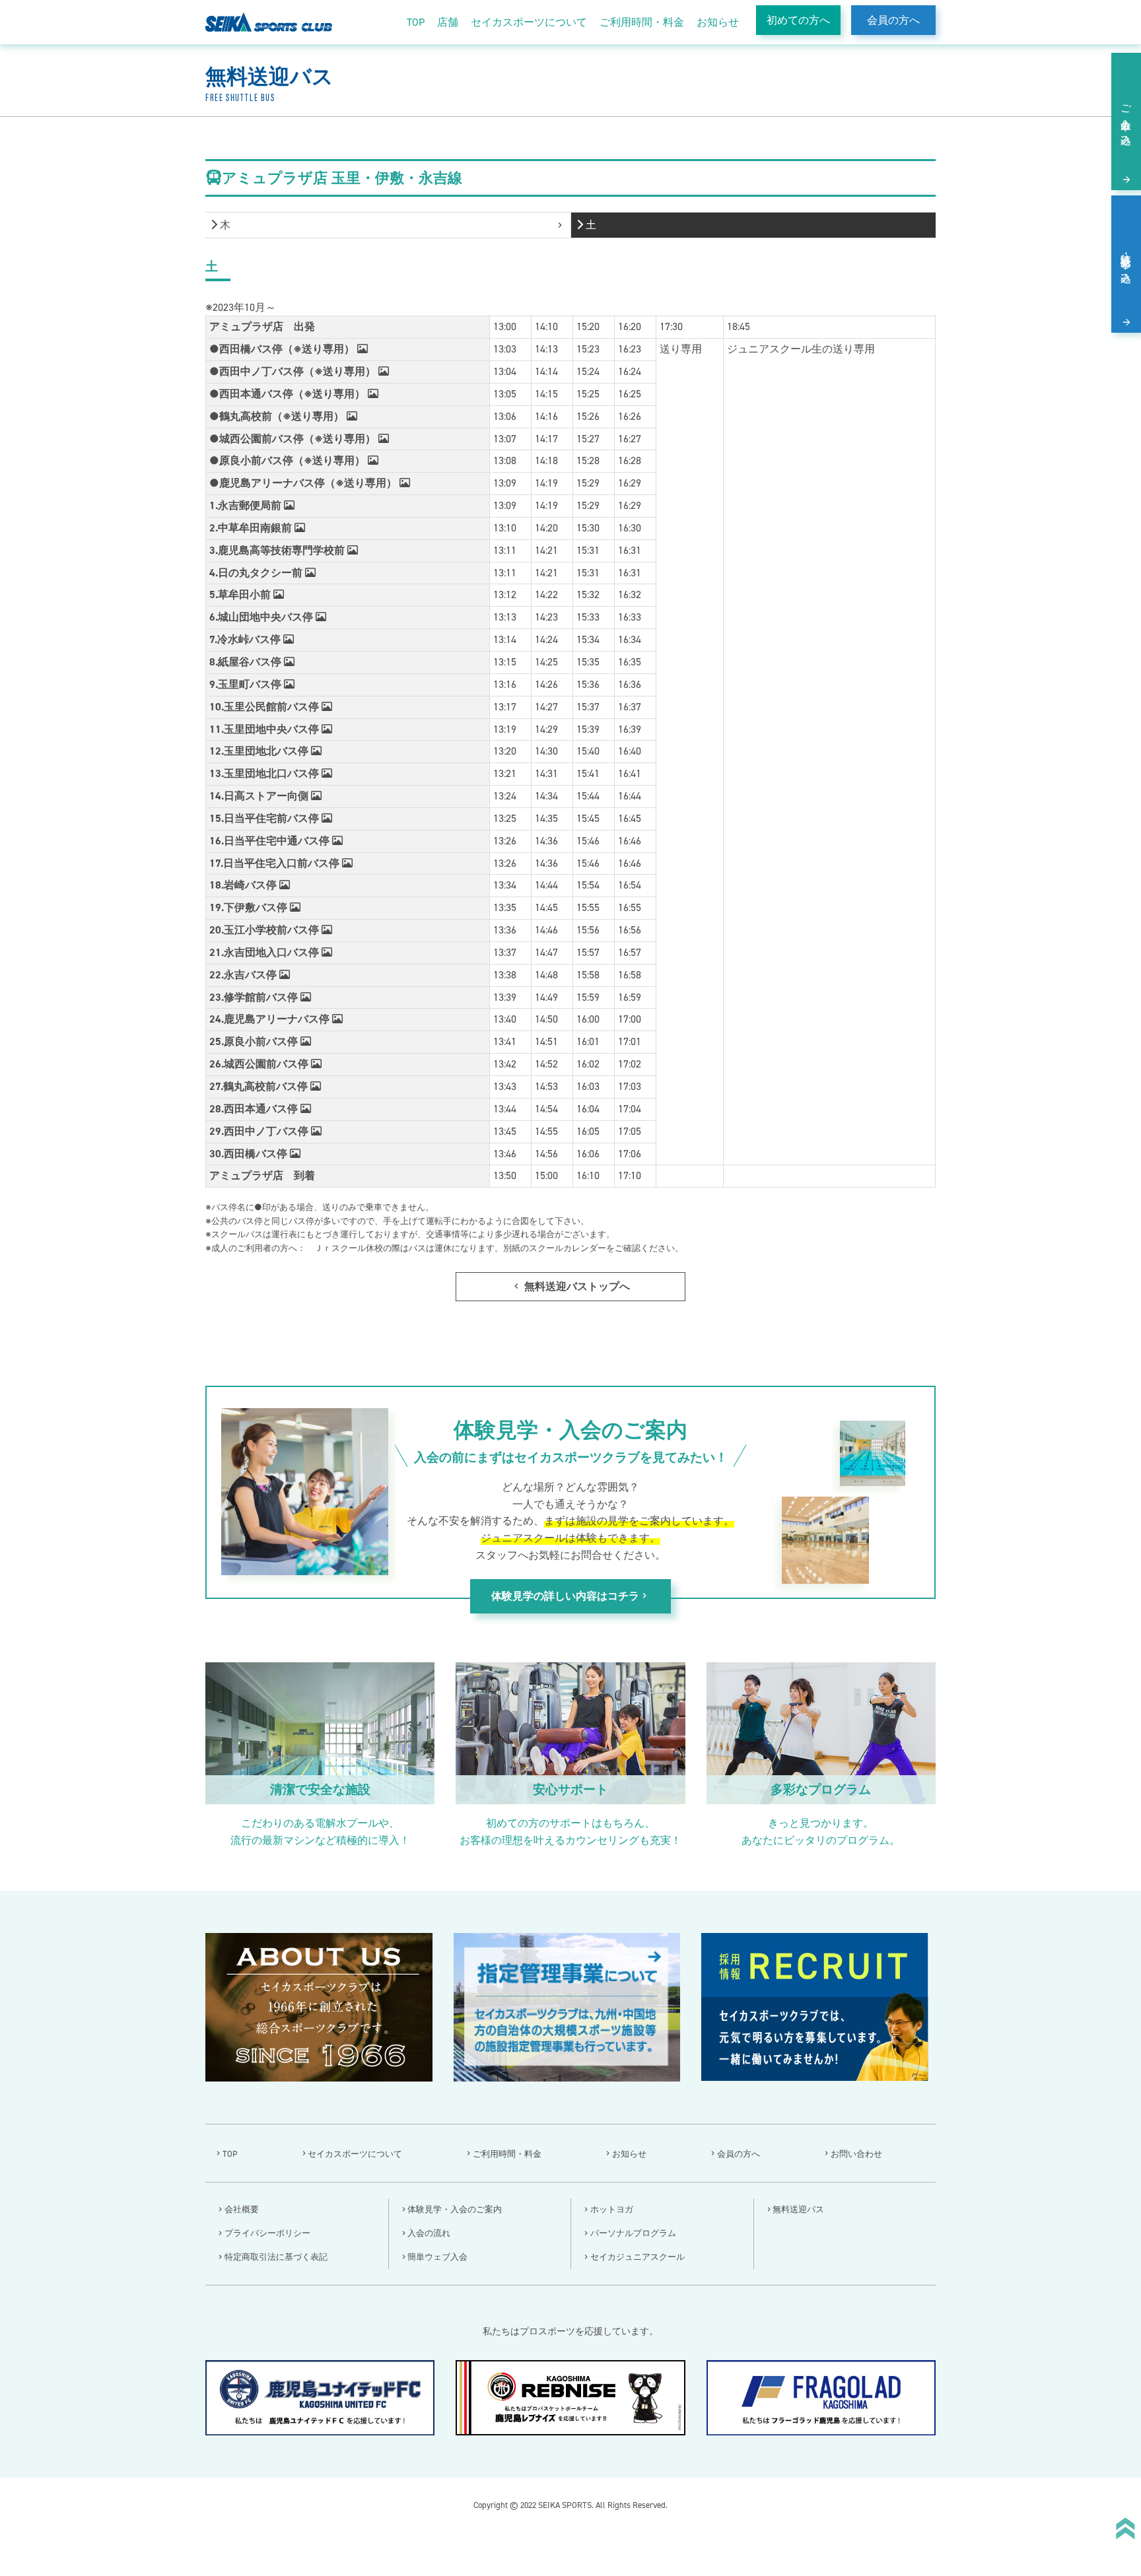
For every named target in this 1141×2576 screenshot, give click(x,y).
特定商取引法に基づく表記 (276, 2257)
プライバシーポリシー (267, 2233)
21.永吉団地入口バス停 (265, 952)
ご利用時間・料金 (642, 22)
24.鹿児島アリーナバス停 (271, 1019)
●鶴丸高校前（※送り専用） (278, 416)
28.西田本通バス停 (255, 1109)
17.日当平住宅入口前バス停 (276, 863)
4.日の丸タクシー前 (257, 573)
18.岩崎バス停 (244, 885)
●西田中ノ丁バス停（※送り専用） (294, 371)
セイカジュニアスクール (638, 2257)
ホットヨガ (612, 2209)
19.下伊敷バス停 (250, 907)
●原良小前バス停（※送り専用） (289, 460)
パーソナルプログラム (633, 2233)
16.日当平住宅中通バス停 (271, 841)
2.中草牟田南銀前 (252, 528)
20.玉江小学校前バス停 (265, 930)
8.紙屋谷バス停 (247, 662)
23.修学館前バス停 (255, 997)
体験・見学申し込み (1126, 262)
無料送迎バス (798, 2209)
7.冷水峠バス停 (246, 639)
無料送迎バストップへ (570, 1286)
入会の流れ (429, 2233)
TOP (416, 22)
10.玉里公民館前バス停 (265, 707)
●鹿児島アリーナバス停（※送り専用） (304, 483)
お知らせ (718, 22)
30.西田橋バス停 (250, 1154)
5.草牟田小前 (241, 594)
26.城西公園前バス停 (260, 1064)
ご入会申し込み (1126, 119)
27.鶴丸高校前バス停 (260, 1086)
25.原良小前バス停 (255, 1041)
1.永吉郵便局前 (247, 505)
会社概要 (242, 2209)
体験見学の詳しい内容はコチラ (570, 1596)
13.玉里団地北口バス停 (265, 773)
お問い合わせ (856, 2154)
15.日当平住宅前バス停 (265, 818)
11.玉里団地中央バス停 (265, 729)
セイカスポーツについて (529, 22)
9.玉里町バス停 (247, 684)
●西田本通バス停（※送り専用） (289, 394)
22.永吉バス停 (244, 975)
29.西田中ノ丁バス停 (260, 1131)
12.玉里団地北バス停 (260, 751)
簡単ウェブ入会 (437, 2257)
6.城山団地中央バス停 (262, 617)
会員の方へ (893, 20)
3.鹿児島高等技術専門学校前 (278, 550)
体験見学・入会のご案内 (455, 2209)
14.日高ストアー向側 (260, 796)
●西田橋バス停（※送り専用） (283, 349)
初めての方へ (798, 20)
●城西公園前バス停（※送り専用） (294, 439)
